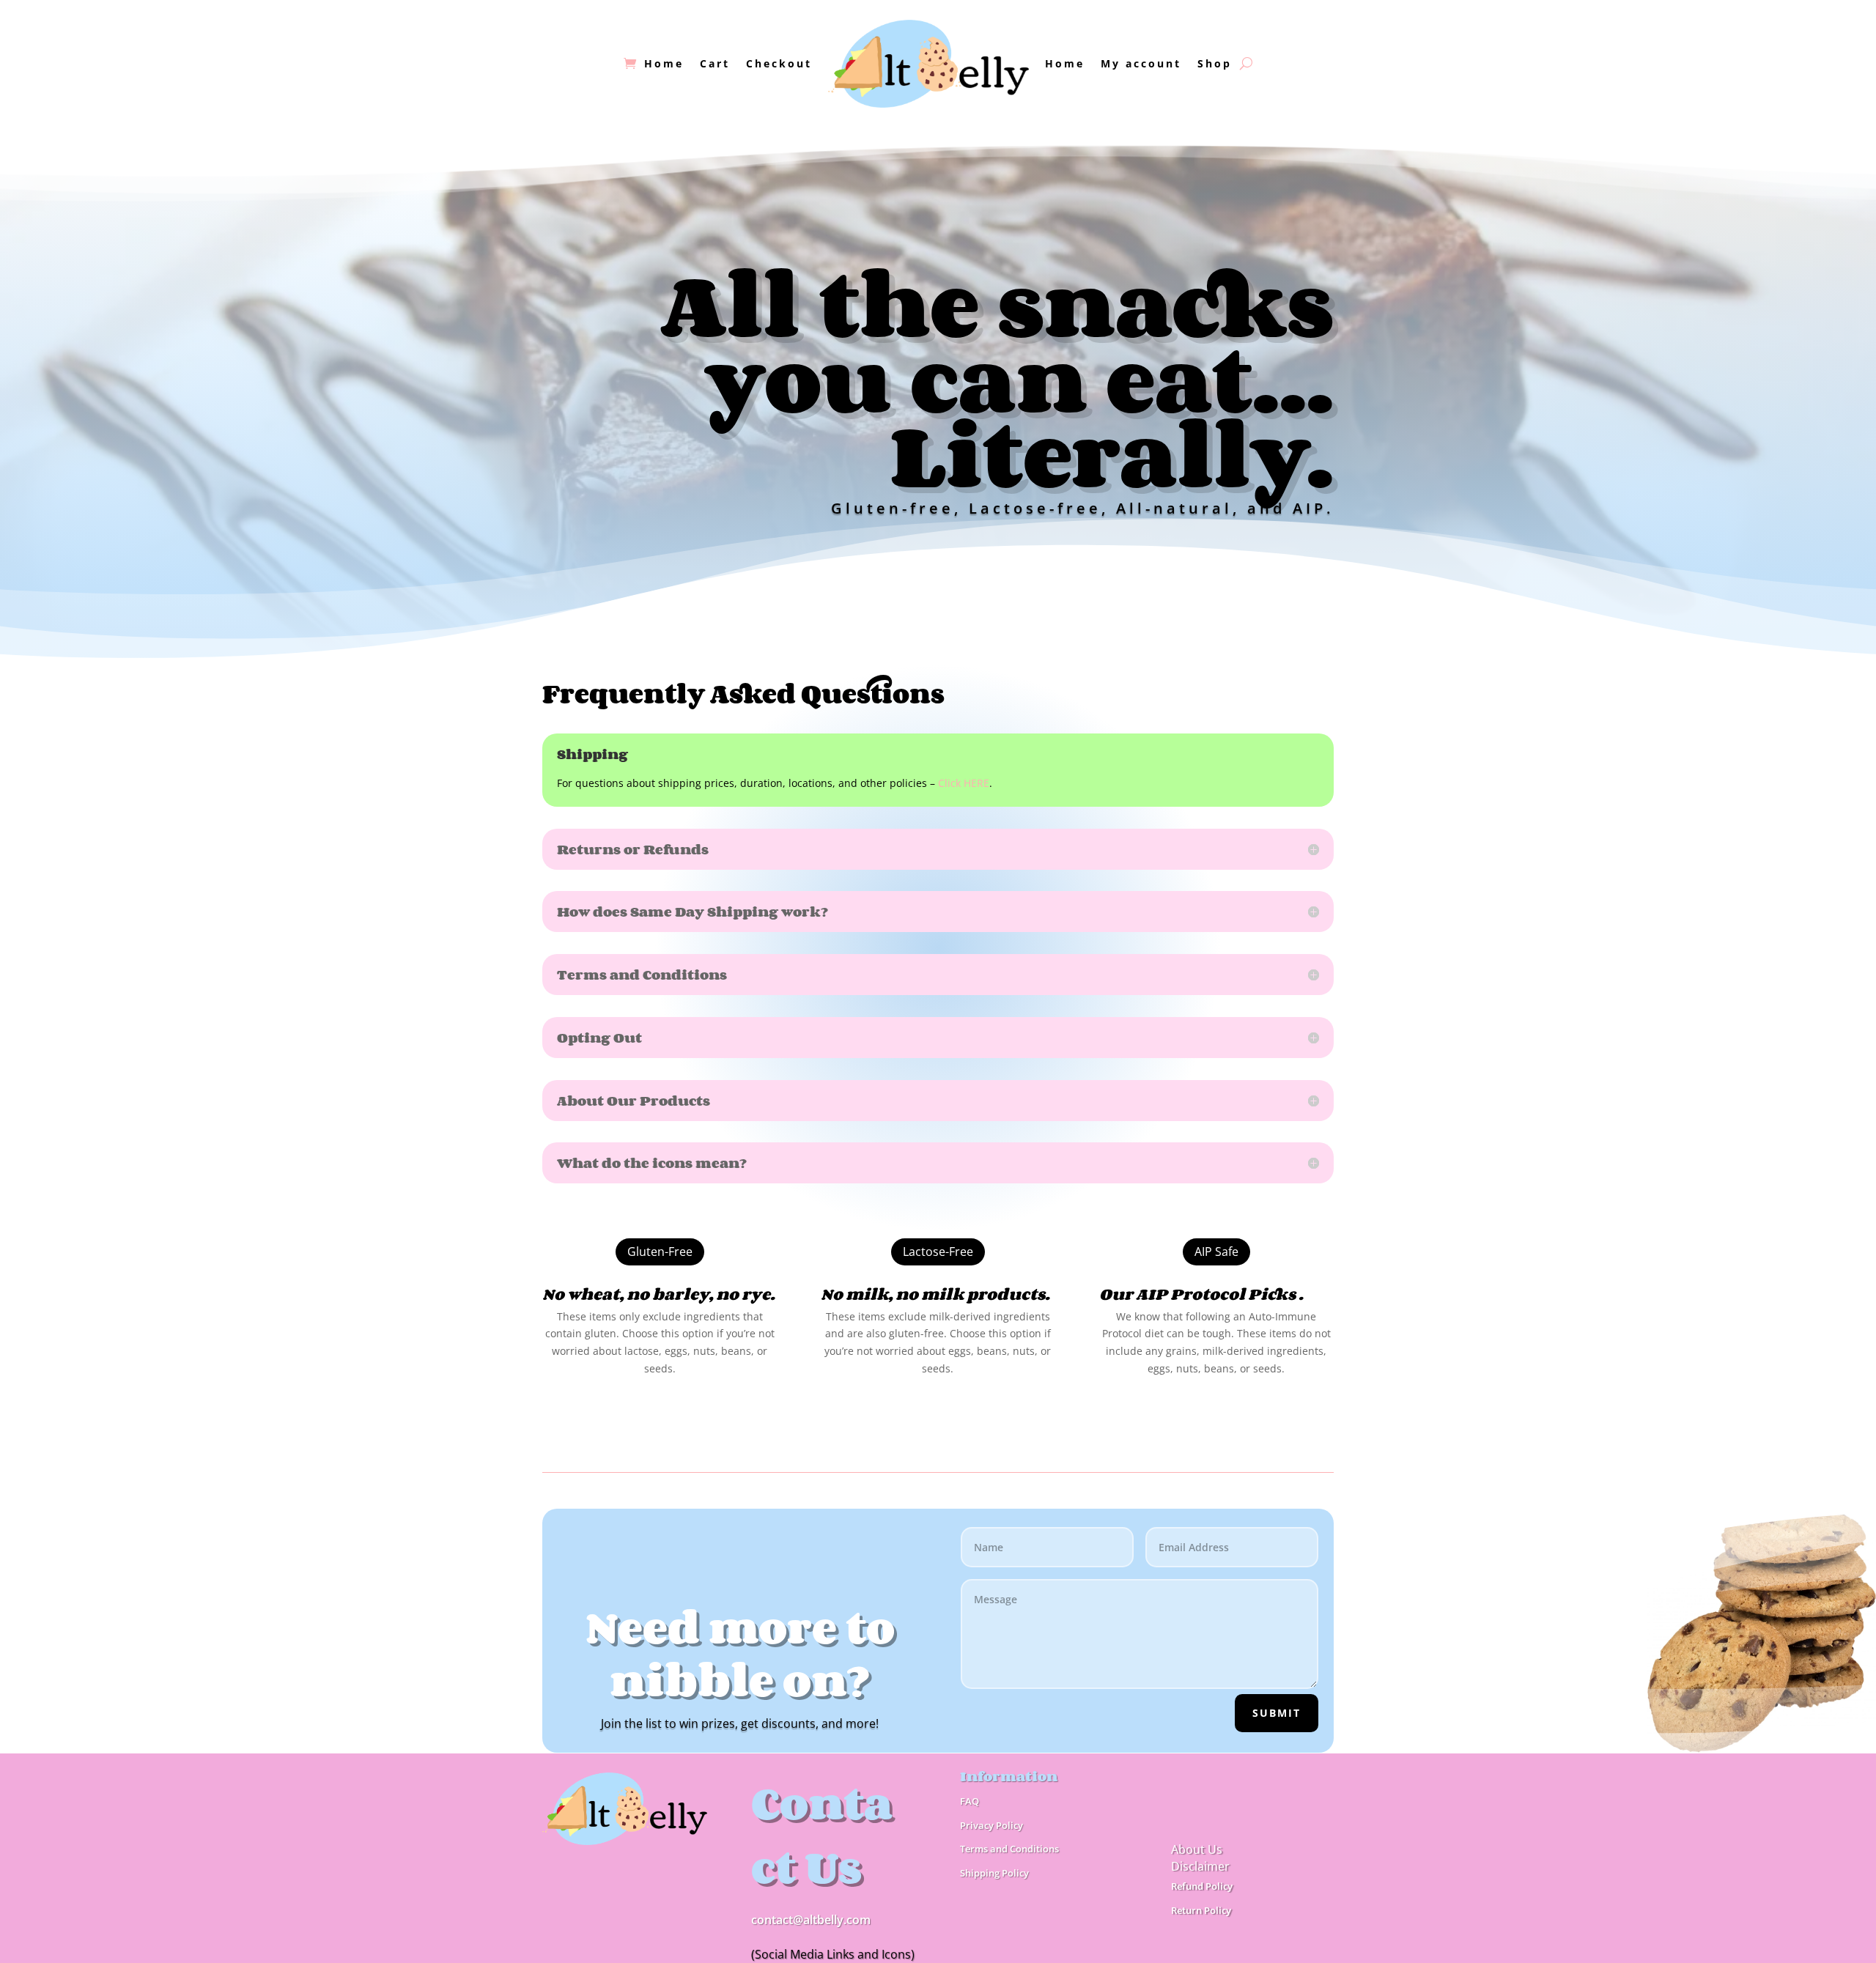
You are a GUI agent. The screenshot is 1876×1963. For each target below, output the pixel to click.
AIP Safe (1216, 1252)
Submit (1277, 1713)
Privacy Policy (991, 1825)
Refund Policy (1202, 1886)
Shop (1215, 63)
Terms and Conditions (1009, 1849)
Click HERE (964, 783)
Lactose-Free (938, 1252)
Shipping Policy (994, 1873)
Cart (715, 63)
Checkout (779, 63)
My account (1141, 63)
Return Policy (1201, 1910)
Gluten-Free (660, 1252)
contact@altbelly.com (811, 1920)
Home (664, 63)
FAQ (970, 1801)
